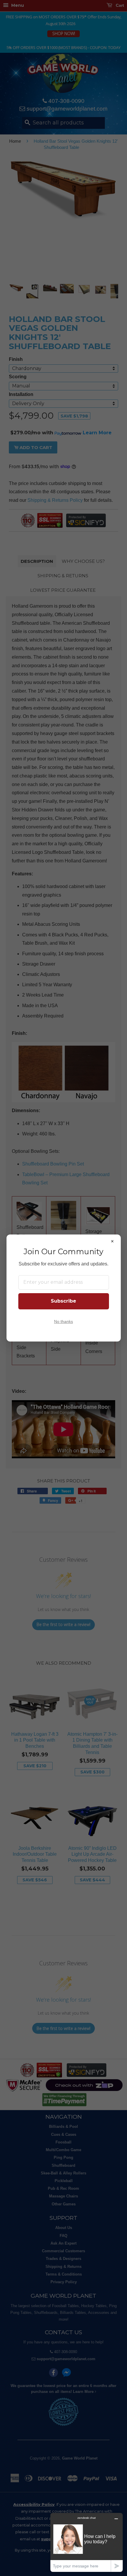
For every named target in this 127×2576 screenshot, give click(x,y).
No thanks (63, 1322)
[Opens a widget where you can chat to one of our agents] (87, 2542)
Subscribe (63, 1301)
